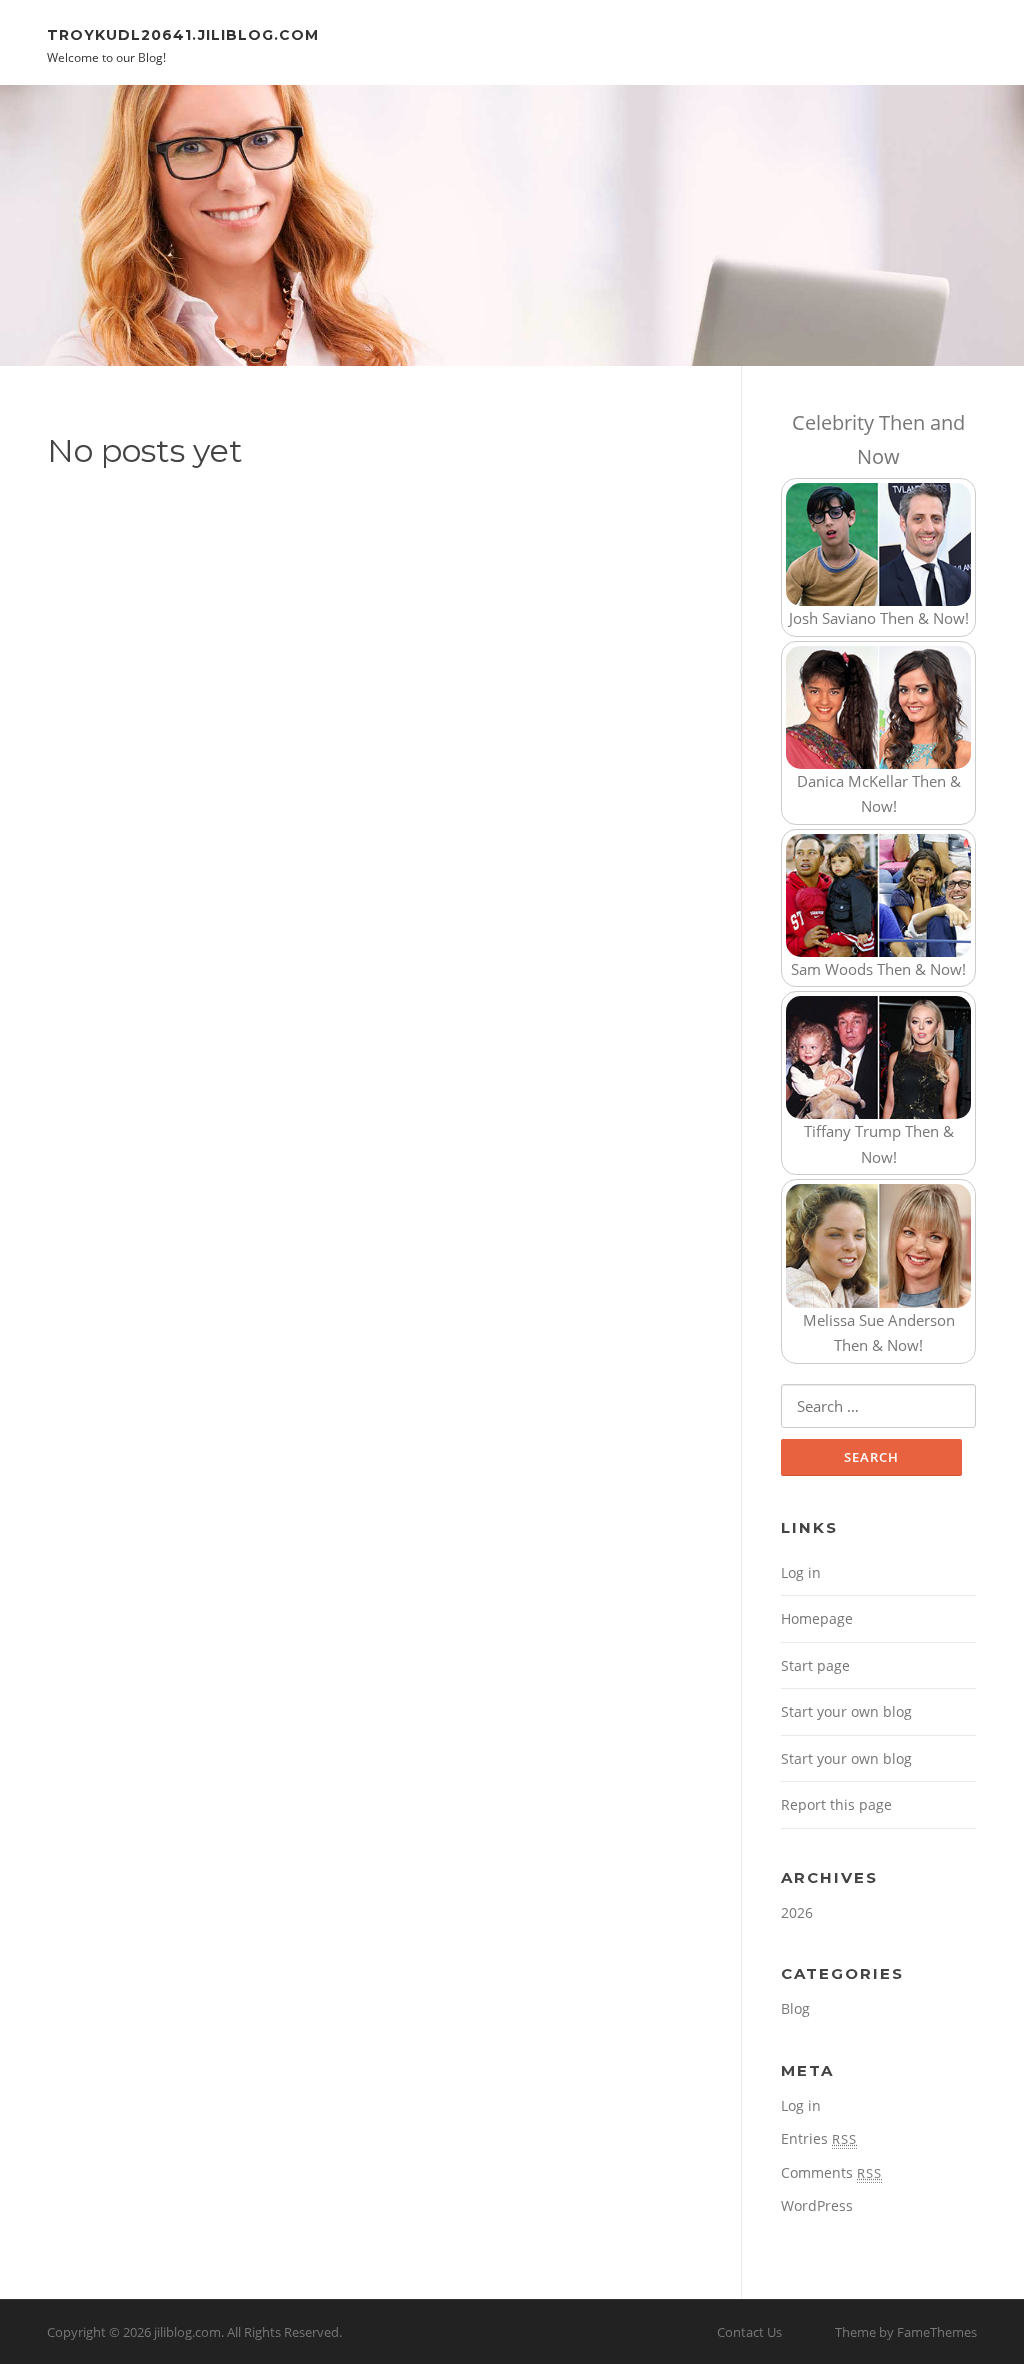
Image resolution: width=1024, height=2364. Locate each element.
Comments (831, 2172)
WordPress (817, 2205)
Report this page (836, 1804)
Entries (819, 2138)
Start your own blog (846, 1711)
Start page (815, 1665)
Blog (795, 2008)
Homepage (817, 1618)
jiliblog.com (187, 2332)
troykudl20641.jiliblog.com (183, 34)
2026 (797, 1912)
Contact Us (749, 2332)
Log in (801, 1572)
